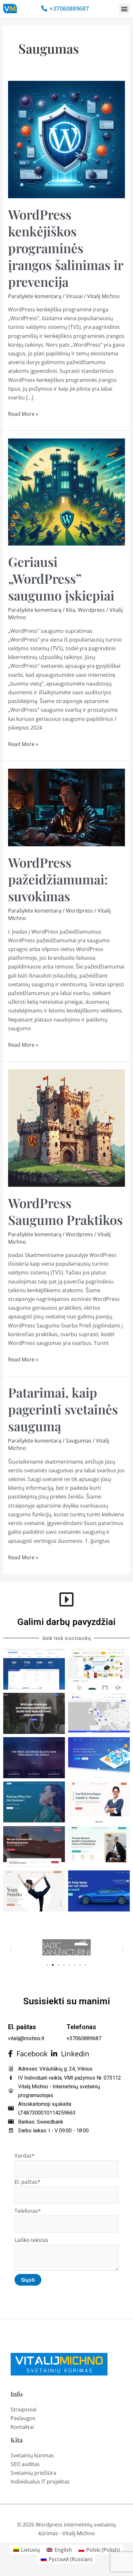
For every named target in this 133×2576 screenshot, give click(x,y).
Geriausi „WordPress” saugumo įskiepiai (61, 578)
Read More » (23, 414)
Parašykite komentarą (35, 296)
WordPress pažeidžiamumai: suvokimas (58, 879)
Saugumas (79, 1441)
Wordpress (91, 610)
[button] (124, 9)
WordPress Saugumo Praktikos (65, 1211)
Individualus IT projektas (40, 2482)
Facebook (30, 2054)
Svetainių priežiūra (33, 2473)
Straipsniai (24, 2409)
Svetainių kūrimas (32, 2455)
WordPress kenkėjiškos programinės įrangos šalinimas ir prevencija (66, 248)
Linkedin (73, 2054)
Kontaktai (22, 2427)
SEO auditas (25, 2464)
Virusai (74, 296)
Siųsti (28, 2280)
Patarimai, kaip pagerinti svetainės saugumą (63, 1409)
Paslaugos (23, 2418)
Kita (71, 610)
